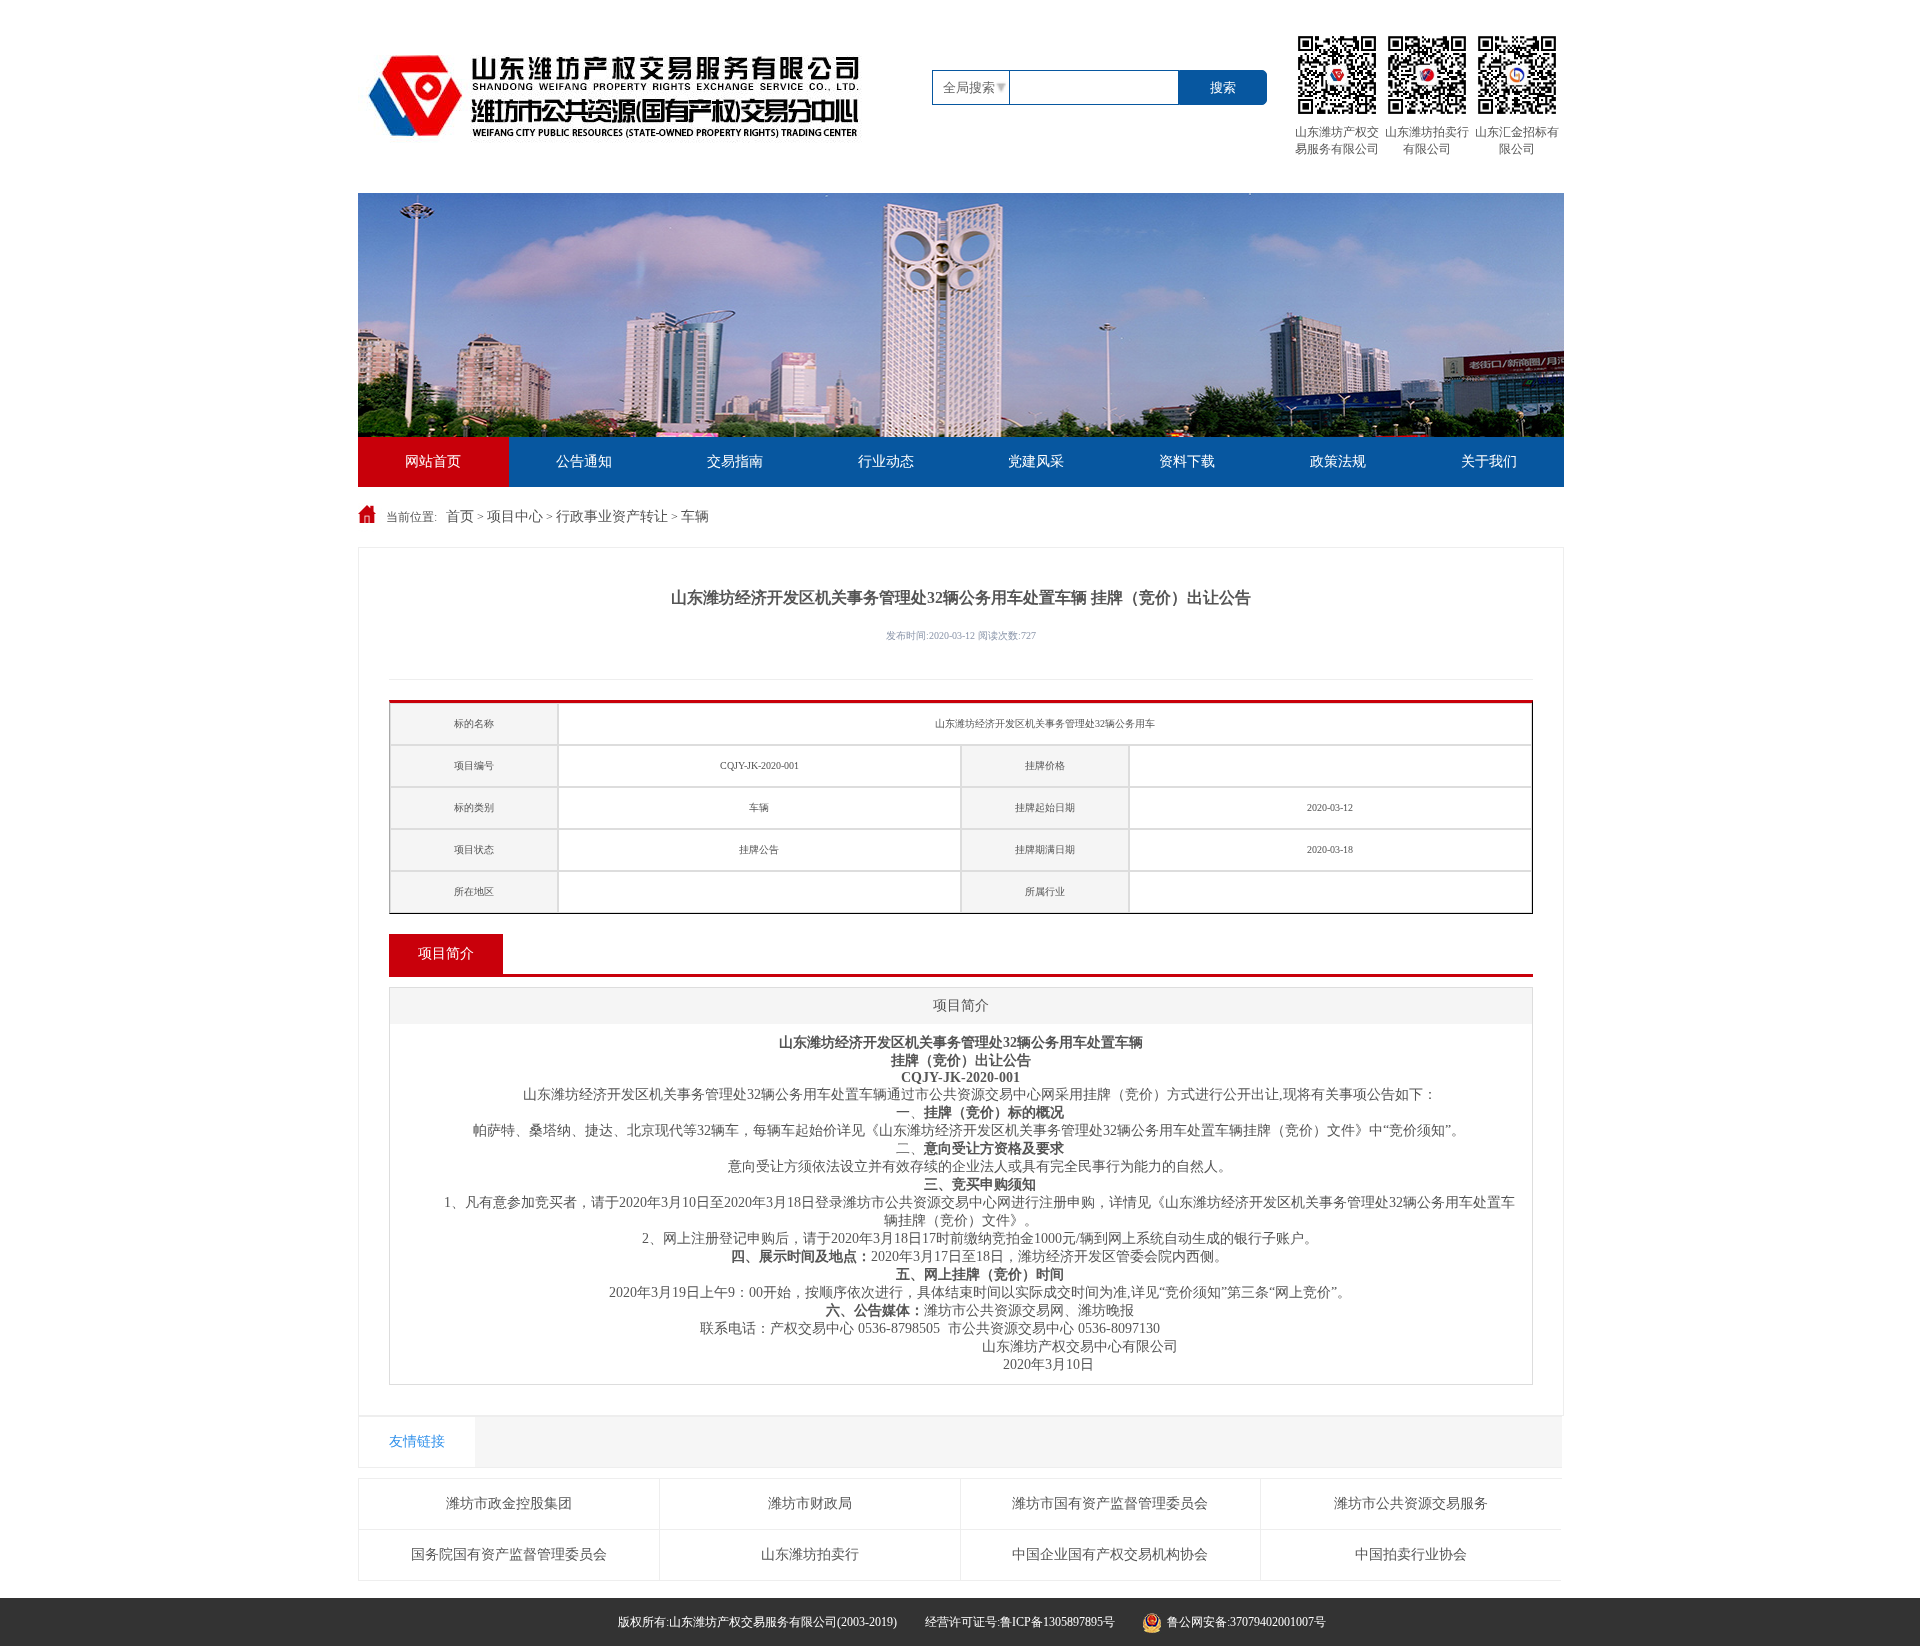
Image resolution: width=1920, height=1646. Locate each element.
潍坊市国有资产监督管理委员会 (1110, 1503)
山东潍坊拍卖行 (810, 1554)
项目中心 (515, 516)
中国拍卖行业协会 (1411, 1554)
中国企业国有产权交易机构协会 (1110, 1554)
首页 (460, 516)
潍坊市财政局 (810, 1503)
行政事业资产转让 (612, 516)
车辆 (695, 516)
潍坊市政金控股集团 (509, 1503)
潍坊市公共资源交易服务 (1411, 1503)
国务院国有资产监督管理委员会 (509, 1554)
